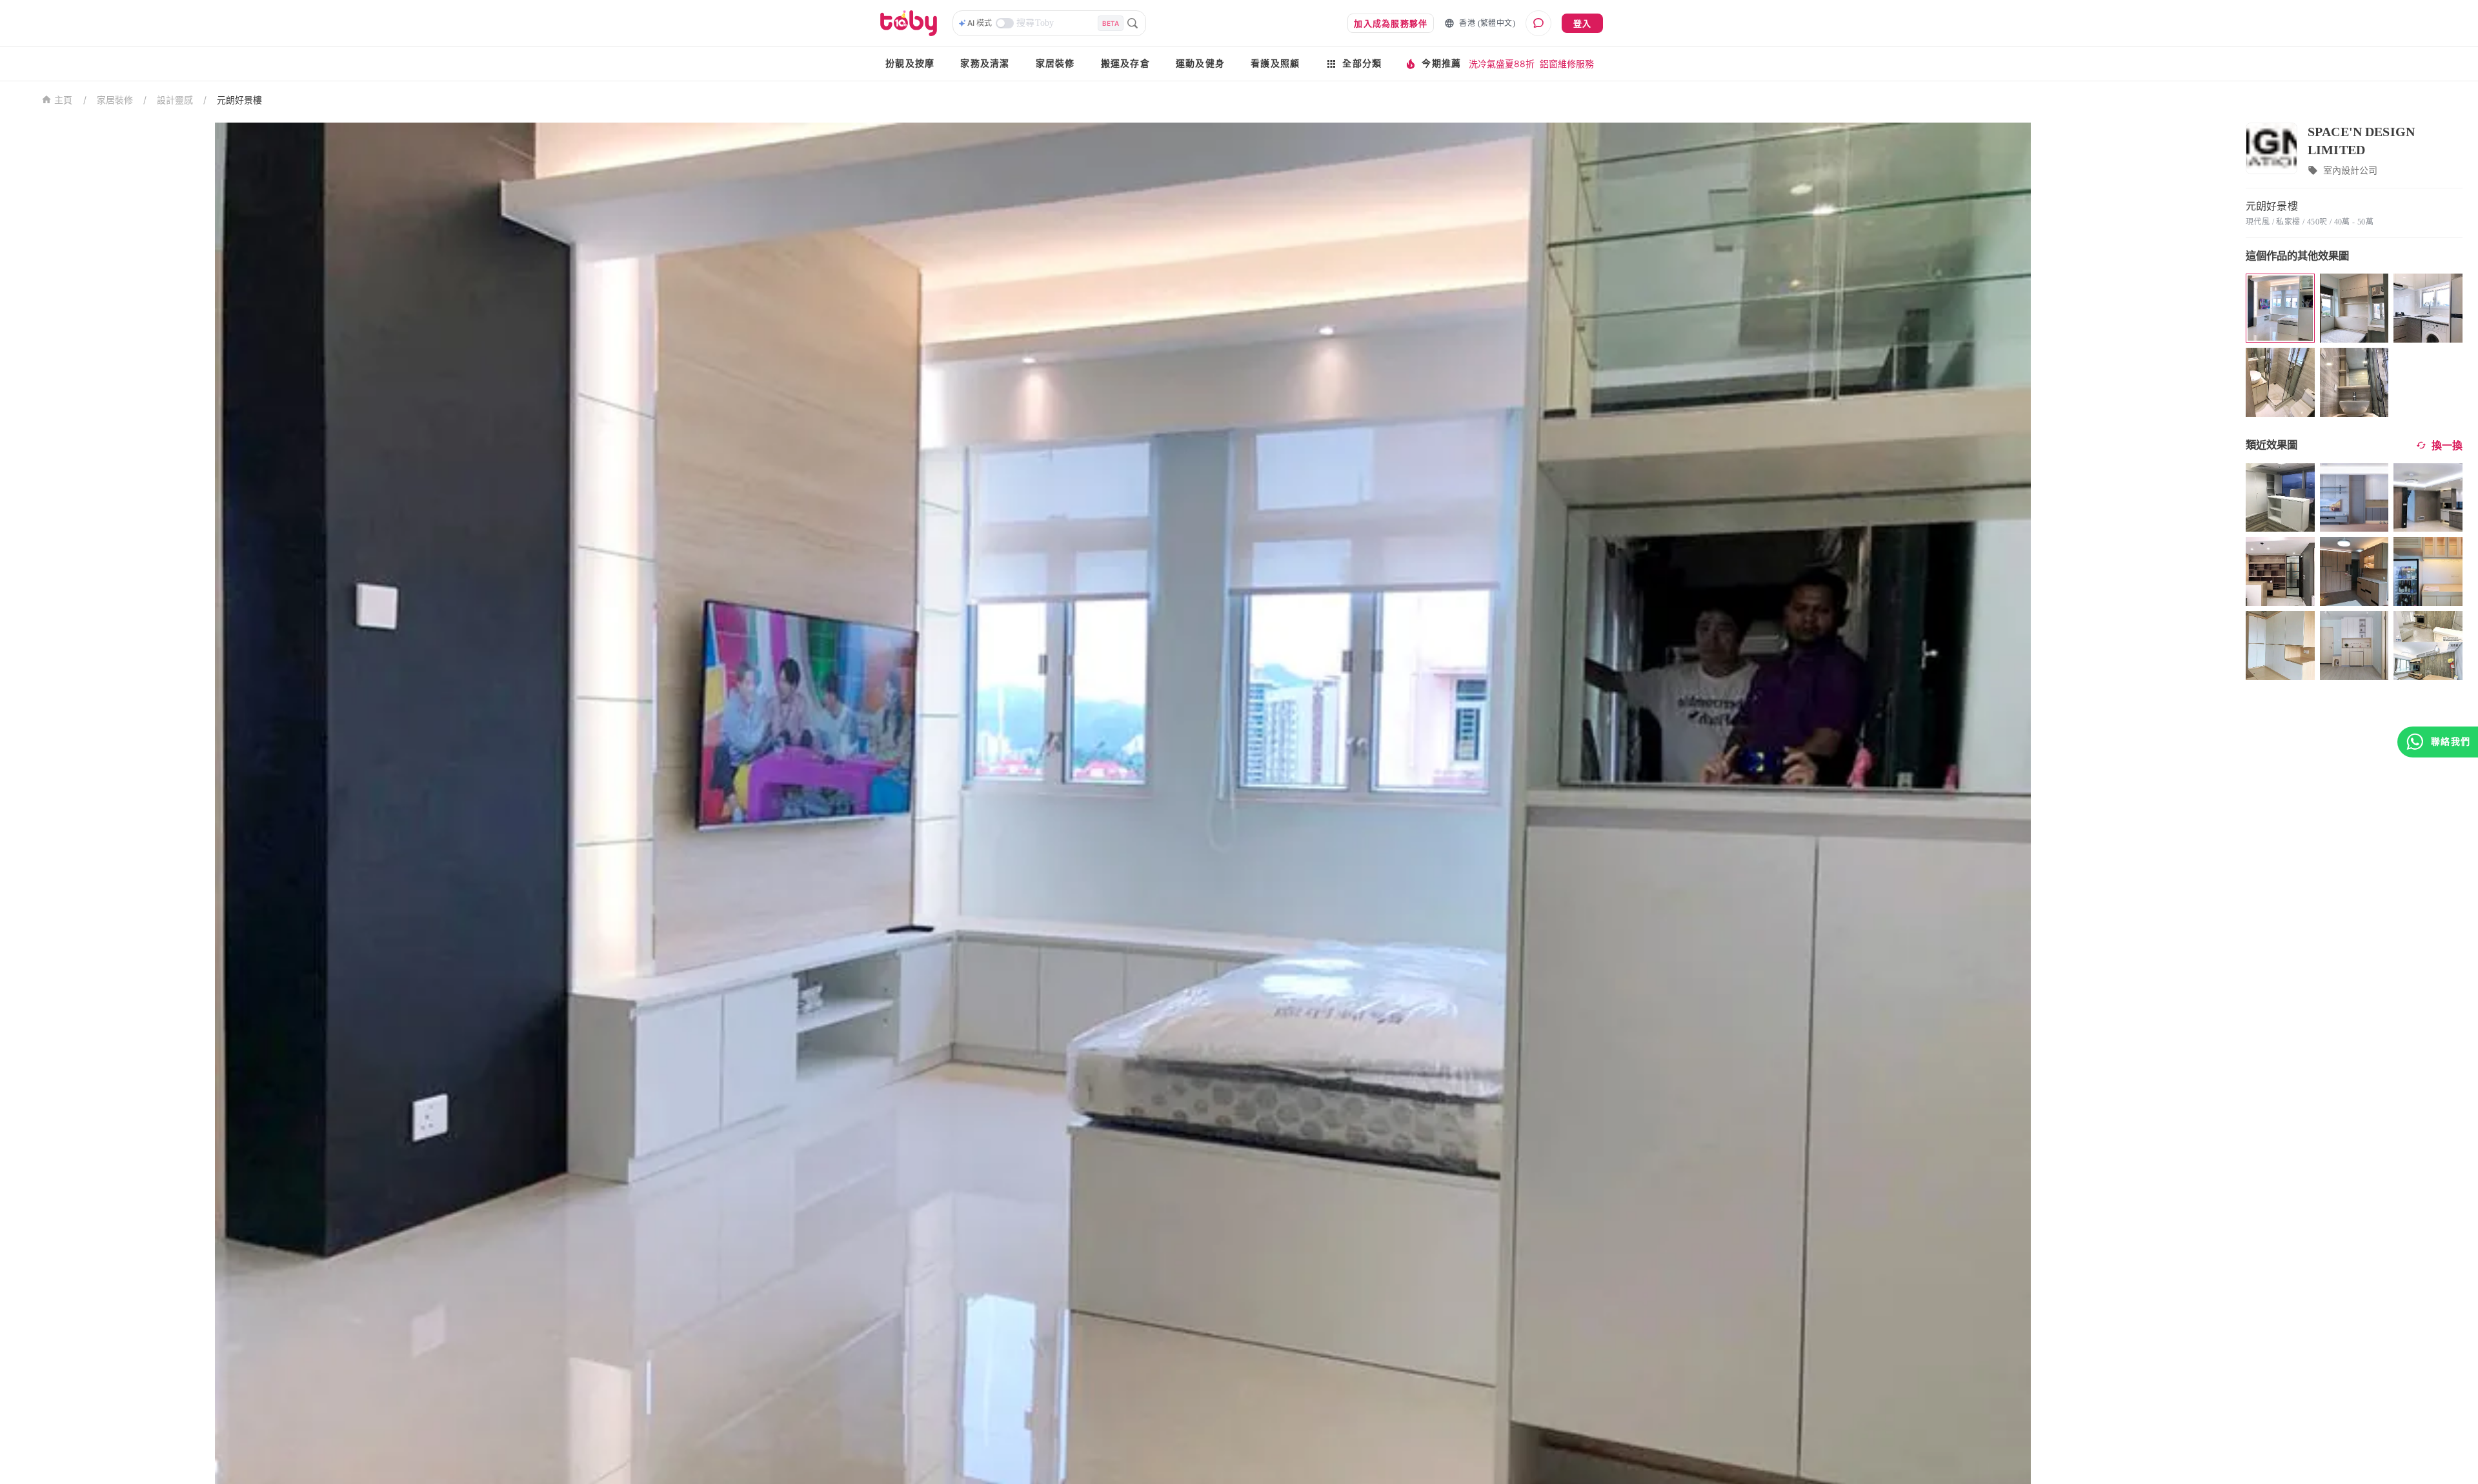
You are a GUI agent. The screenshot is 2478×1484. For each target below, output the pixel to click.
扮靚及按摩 (910, 64)
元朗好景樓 (239, 100)
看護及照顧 (1275, 64)
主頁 (64, 100)
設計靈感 (175, 100)
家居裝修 (1055, 64)
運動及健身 (1200, 64)
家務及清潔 (985, 64)
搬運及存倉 (1125, 64)
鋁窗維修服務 (1567, 64)
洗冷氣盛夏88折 (1502, 64)
